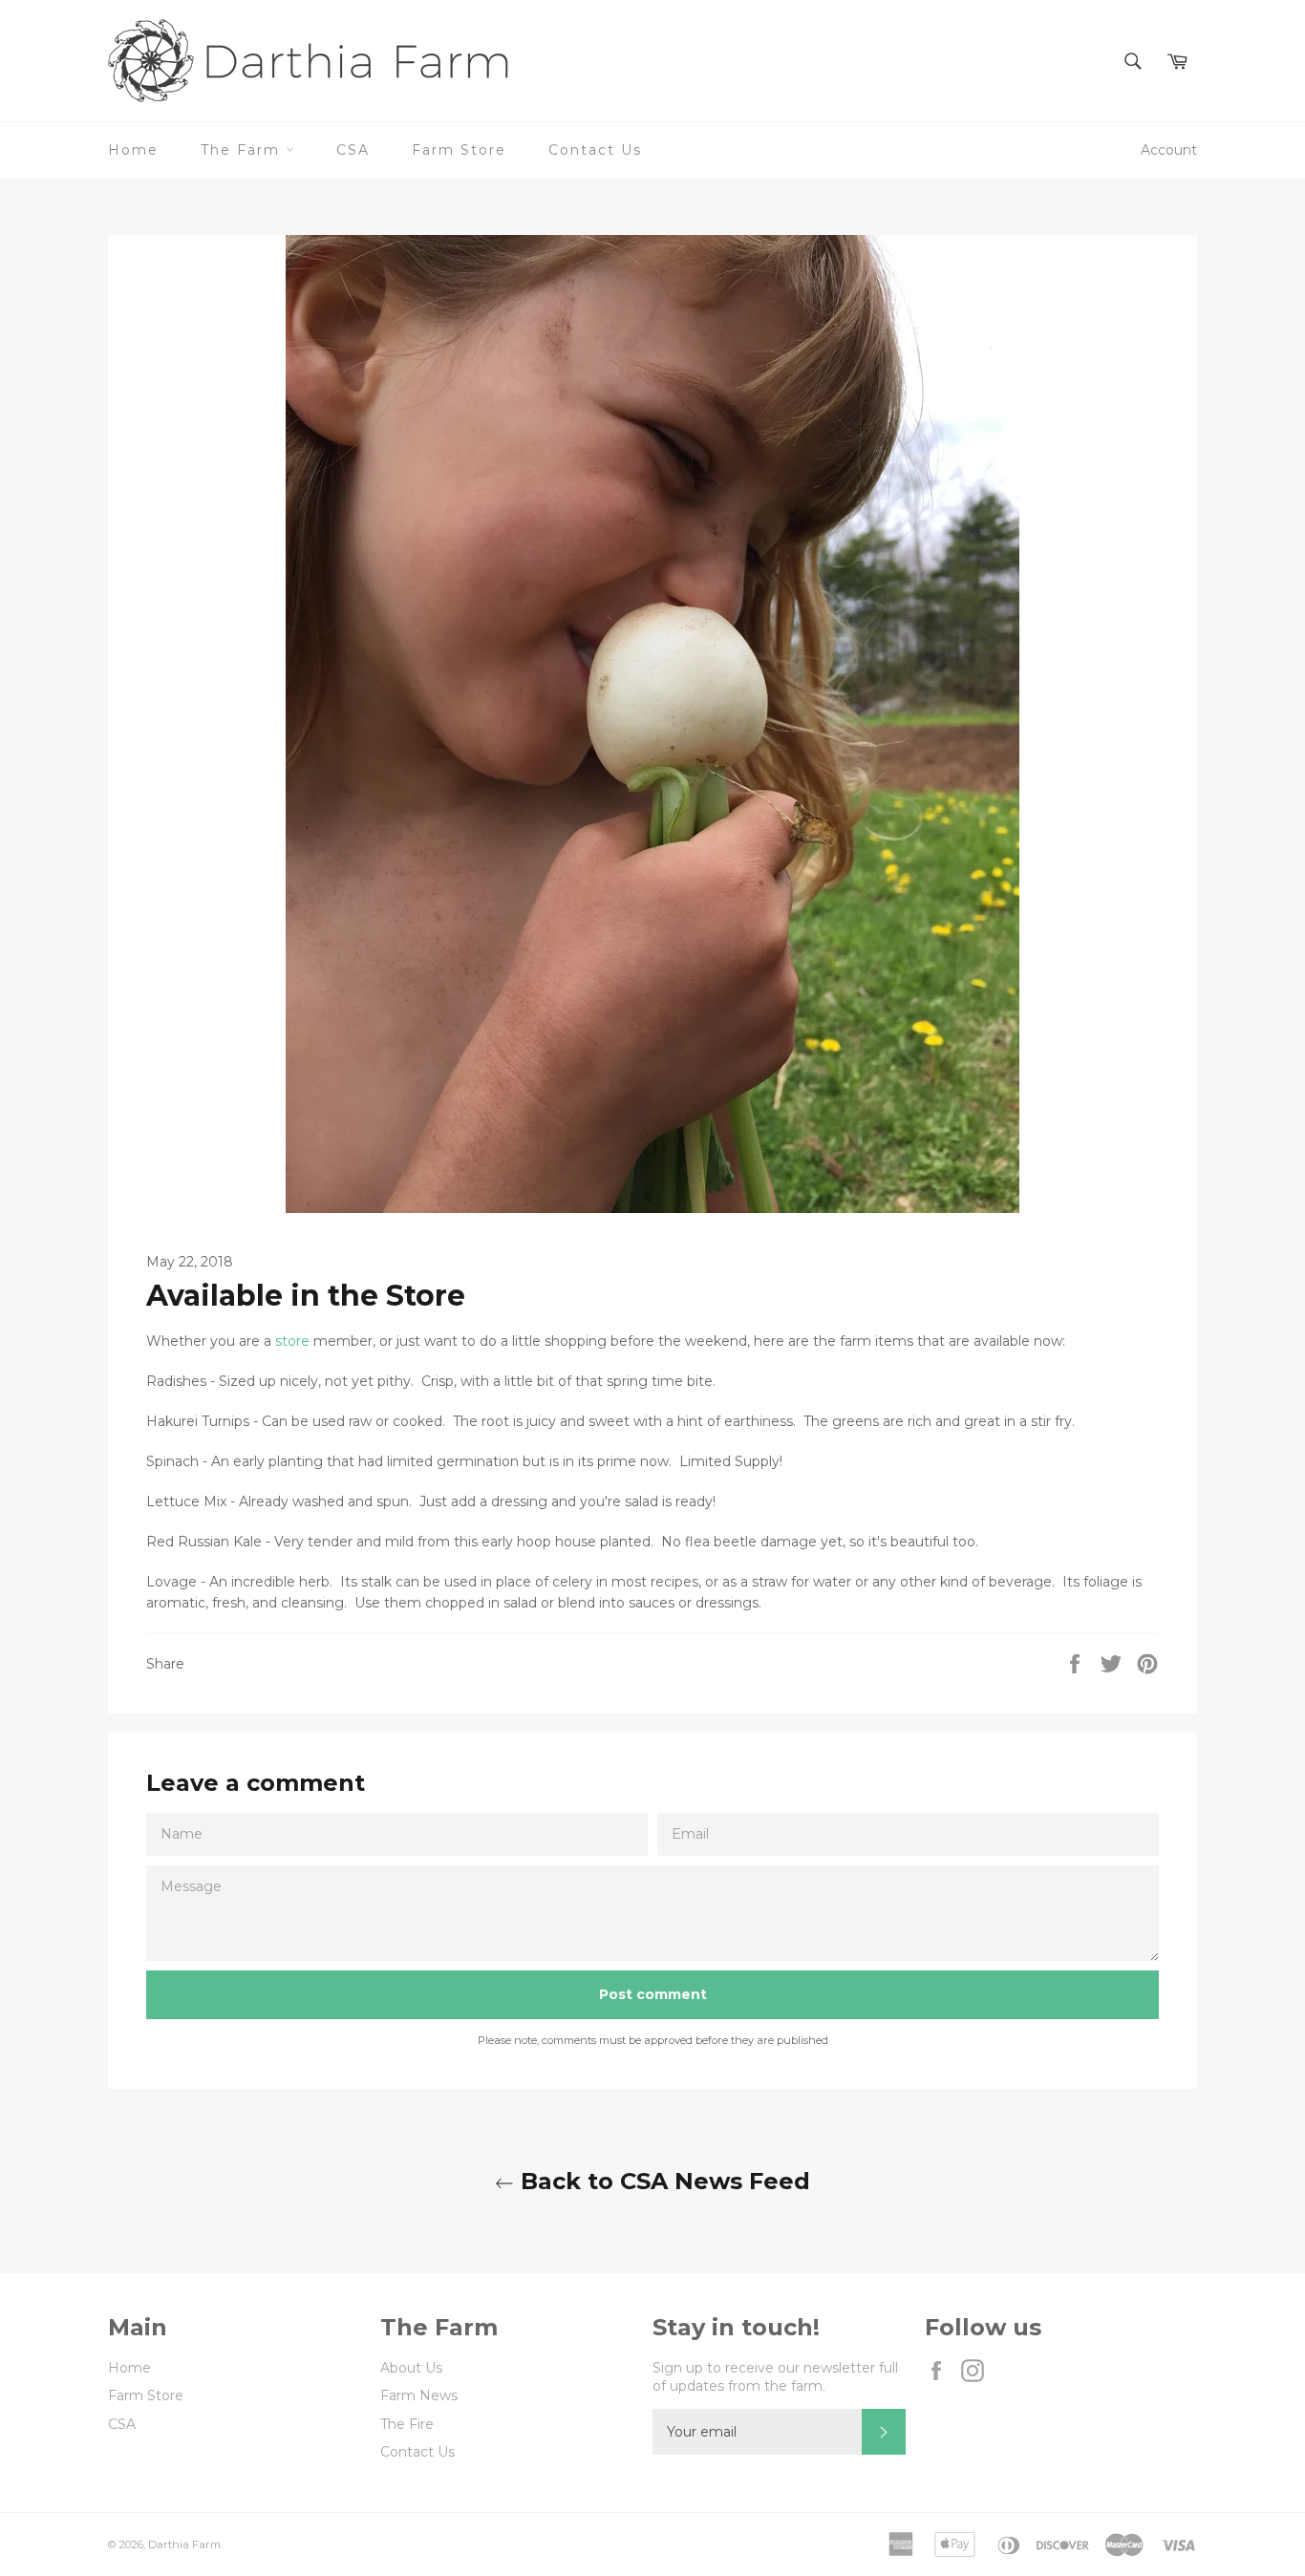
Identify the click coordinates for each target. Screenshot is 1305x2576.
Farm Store (459, 150)
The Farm (243, 150)
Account (1169, 150)
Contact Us (595, 150)
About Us (411, 2368)
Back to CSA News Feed (662, 2181)
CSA (353, 150)
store (294, 1341)
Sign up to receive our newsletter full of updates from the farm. (775, 2377)
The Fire (407, 2424)
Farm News (419, 2395)
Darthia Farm (184, 2544)
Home (133, 150)
